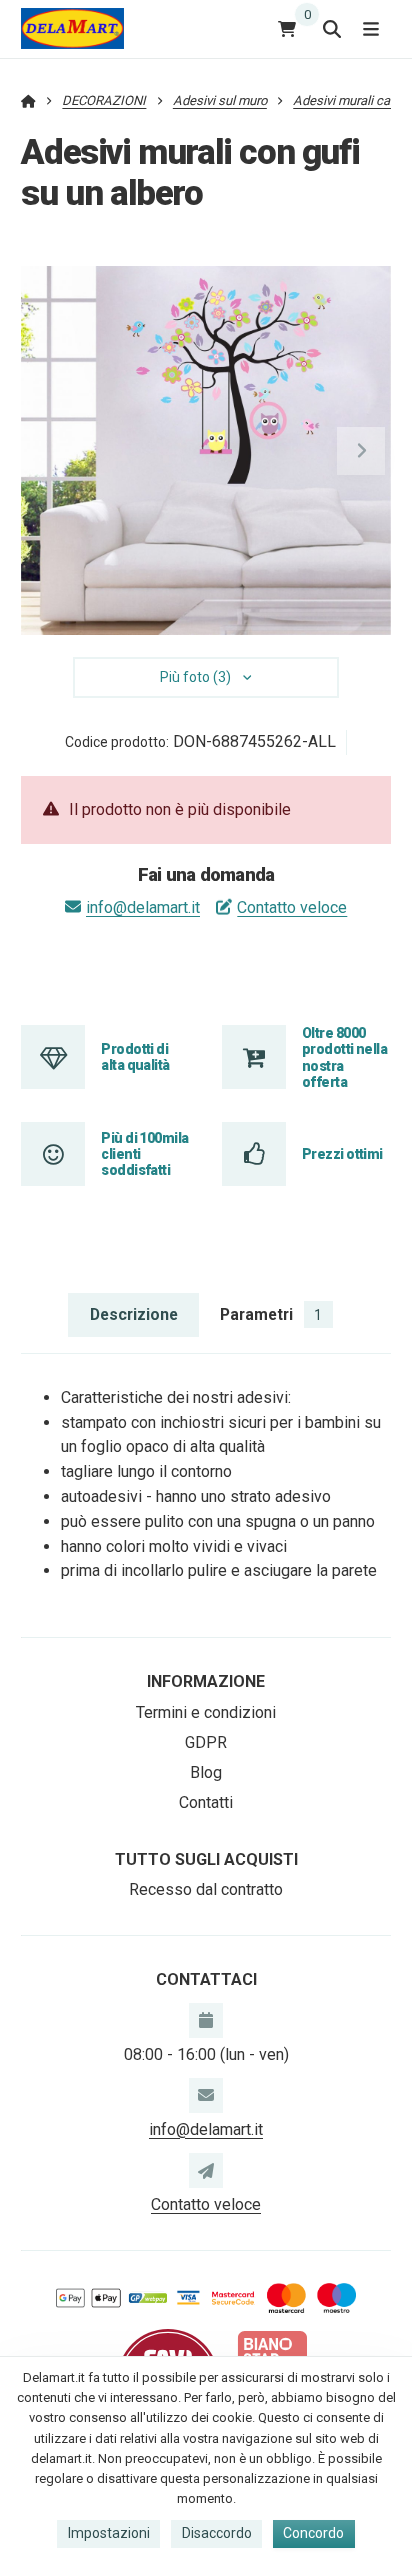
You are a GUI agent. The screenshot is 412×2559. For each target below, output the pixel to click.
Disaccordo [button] (217, 2533)
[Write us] (206, 2170)
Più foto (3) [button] (195, 677)
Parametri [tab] (271, 1314)
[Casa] (72, 28)
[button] (361, 451)
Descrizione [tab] (134, 1314)
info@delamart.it (143, 907)
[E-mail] (206, 2095)
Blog (206, 1772)
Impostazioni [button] (109, 2533)
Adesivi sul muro (220, 100)
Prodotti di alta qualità (135, 1057)
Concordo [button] (313, 2533)
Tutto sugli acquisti (206, 1859)
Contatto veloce (292, 907)
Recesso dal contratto (206, 1889)
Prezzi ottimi (342, 1154)
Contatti (206, 1802)
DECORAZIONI (104, 100)
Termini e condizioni (206, 1712)
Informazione (206, 1681)
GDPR (206, 1742)
